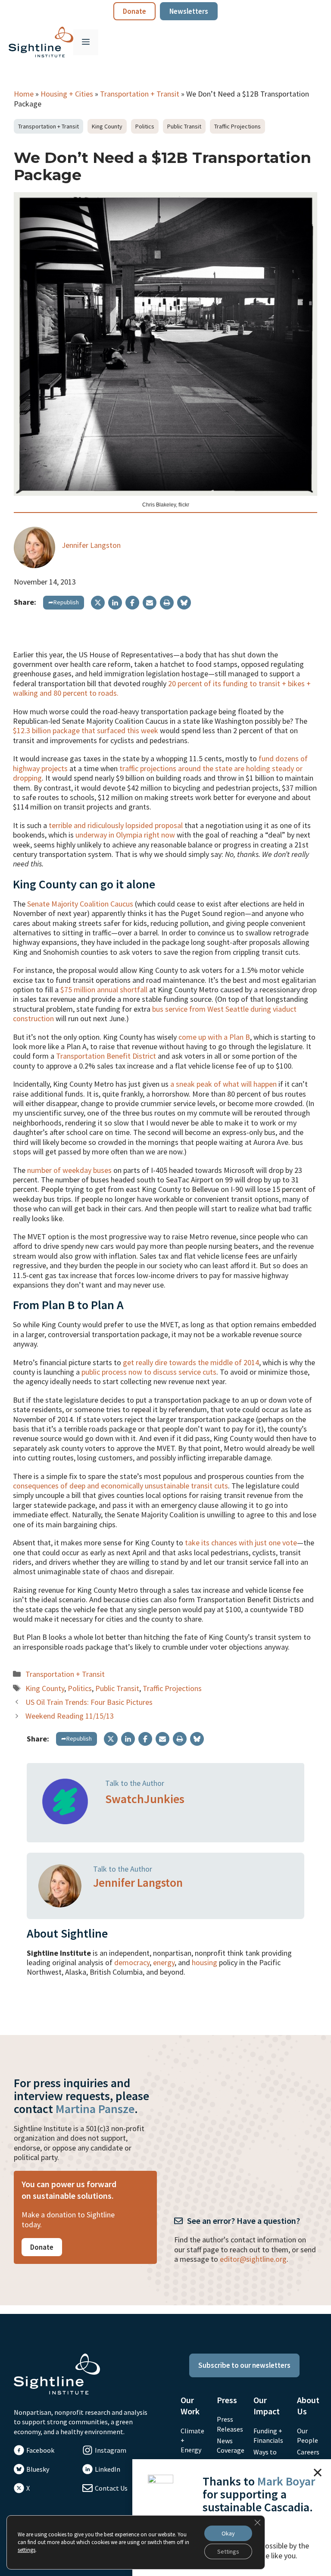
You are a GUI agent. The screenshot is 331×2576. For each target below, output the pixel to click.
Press (227, 2400)
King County (107, 126)
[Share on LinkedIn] (115, 603)
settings (27, 2550)
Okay (228, 2533)
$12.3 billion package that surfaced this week (86, 730)
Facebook (40, 2450)
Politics (145, 126)
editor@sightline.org (253, 2259)
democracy (132, 1962)
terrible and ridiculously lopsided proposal (116, 825)
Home (24, 94)
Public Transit (184, 126)
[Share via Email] (150, 603)
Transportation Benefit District (106, 1056)
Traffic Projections (237, 126)
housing (205, 1962)
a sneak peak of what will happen (223, 1084)
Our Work (190, 2406)
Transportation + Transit (140, 94)
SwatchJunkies (145, 1799)
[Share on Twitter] (98, 603)
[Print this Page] (167, 603)
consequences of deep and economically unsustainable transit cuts (120, 1486)
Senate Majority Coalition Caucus (80, 904)
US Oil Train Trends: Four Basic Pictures (89, 1702)
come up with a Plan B (214, 1037)
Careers (308, 2452)
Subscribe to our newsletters (244, 2365)
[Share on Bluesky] (184, 603)
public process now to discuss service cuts (149, 1372)
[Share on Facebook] (132, 603)
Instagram (111, 2450)
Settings (228, 2551)
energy (164, 1962)
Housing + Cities (67, 94)
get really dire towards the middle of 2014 (191, 1362)
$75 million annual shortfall (104, 989)
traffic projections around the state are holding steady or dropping (158, 773)
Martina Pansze (95, 2109)
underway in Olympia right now (125, 835)
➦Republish (64, 602)
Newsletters (189, 11)
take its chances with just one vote (241, 1543)
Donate (134, 11)
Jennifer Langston (91, 545)
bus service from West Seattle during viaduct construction (155, 1014)
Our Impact (267, 2406)
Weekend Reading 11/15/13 (70, 1716)
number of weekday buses (69, 1170)
